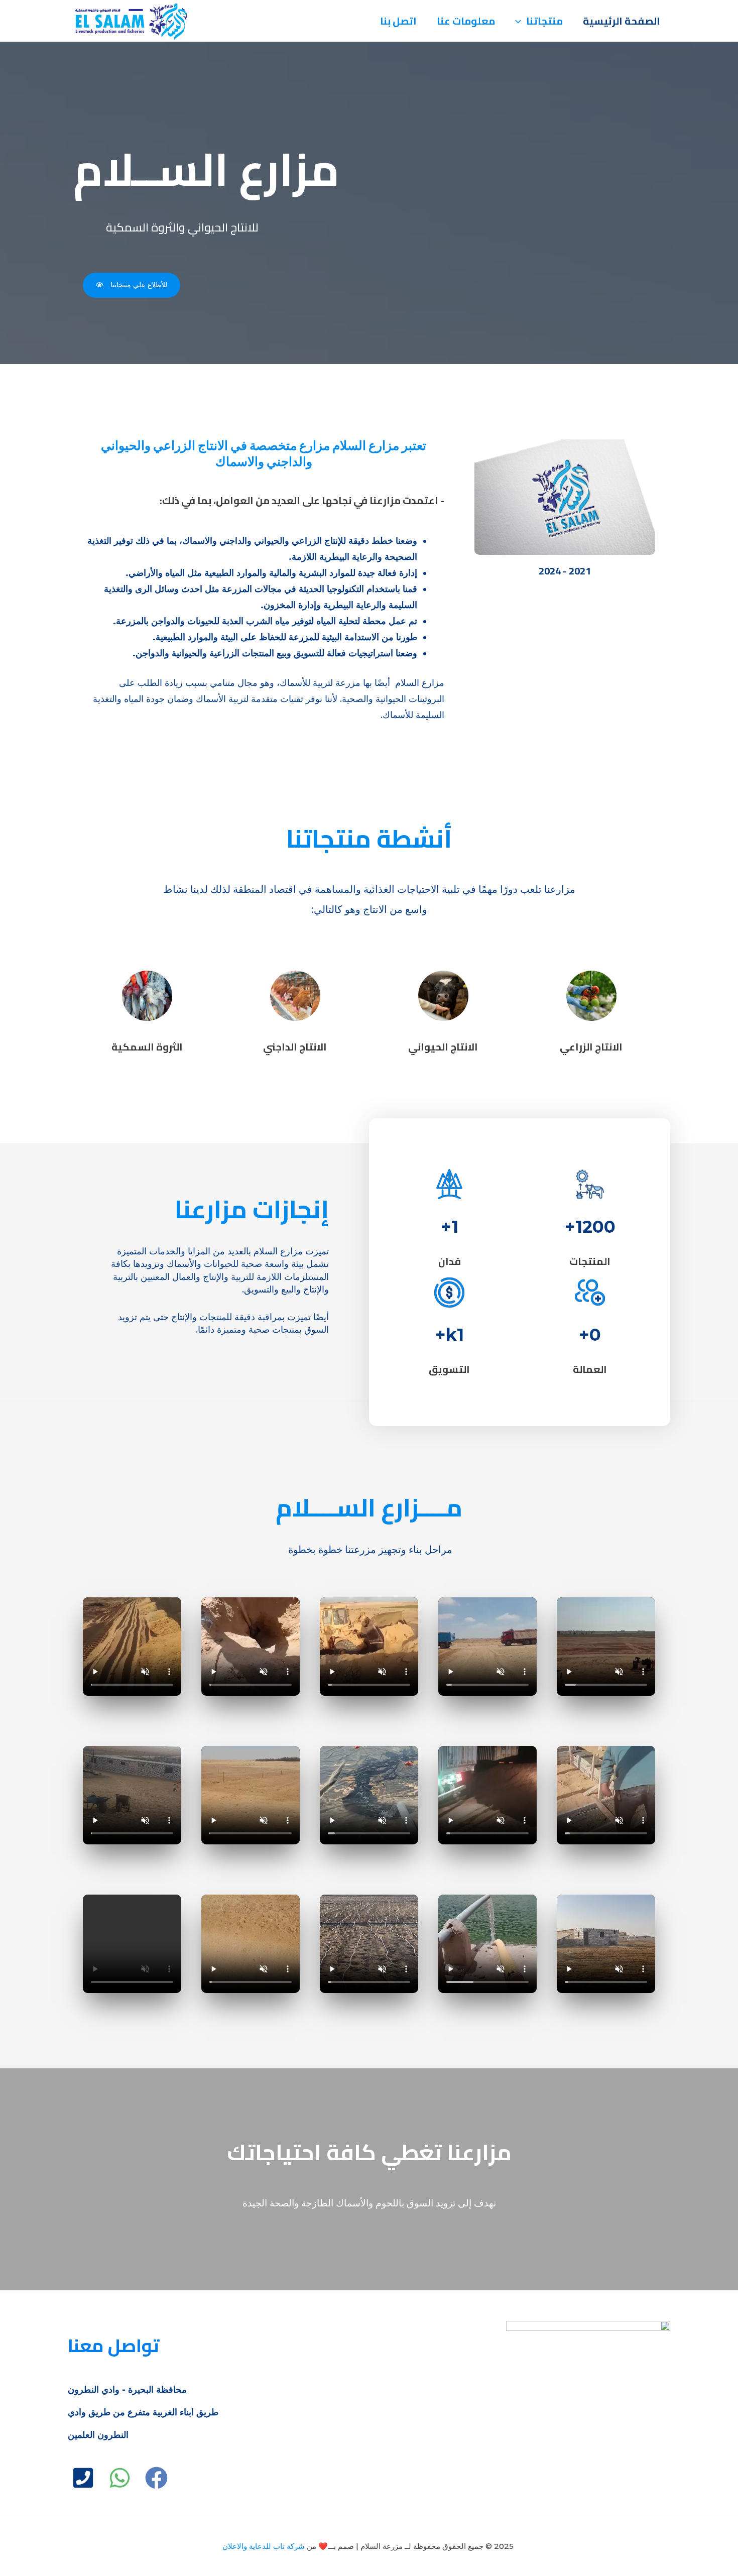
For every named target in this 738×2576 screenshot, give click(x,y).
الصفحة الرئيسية (622, 21)
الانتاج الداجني (295, 1047)
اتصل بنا (398, 21)
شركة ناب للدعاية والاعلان (264, 2546)
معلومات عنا (466, 21)
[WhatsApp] (120, 2478)
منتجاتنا (544, 21)
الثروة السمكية (147, 1047)
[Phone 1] (83, 2478)
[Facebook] (156, 2478)
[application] (521, 21)
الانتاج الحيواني (443, 1047)
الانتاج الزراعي (591, 1047)
